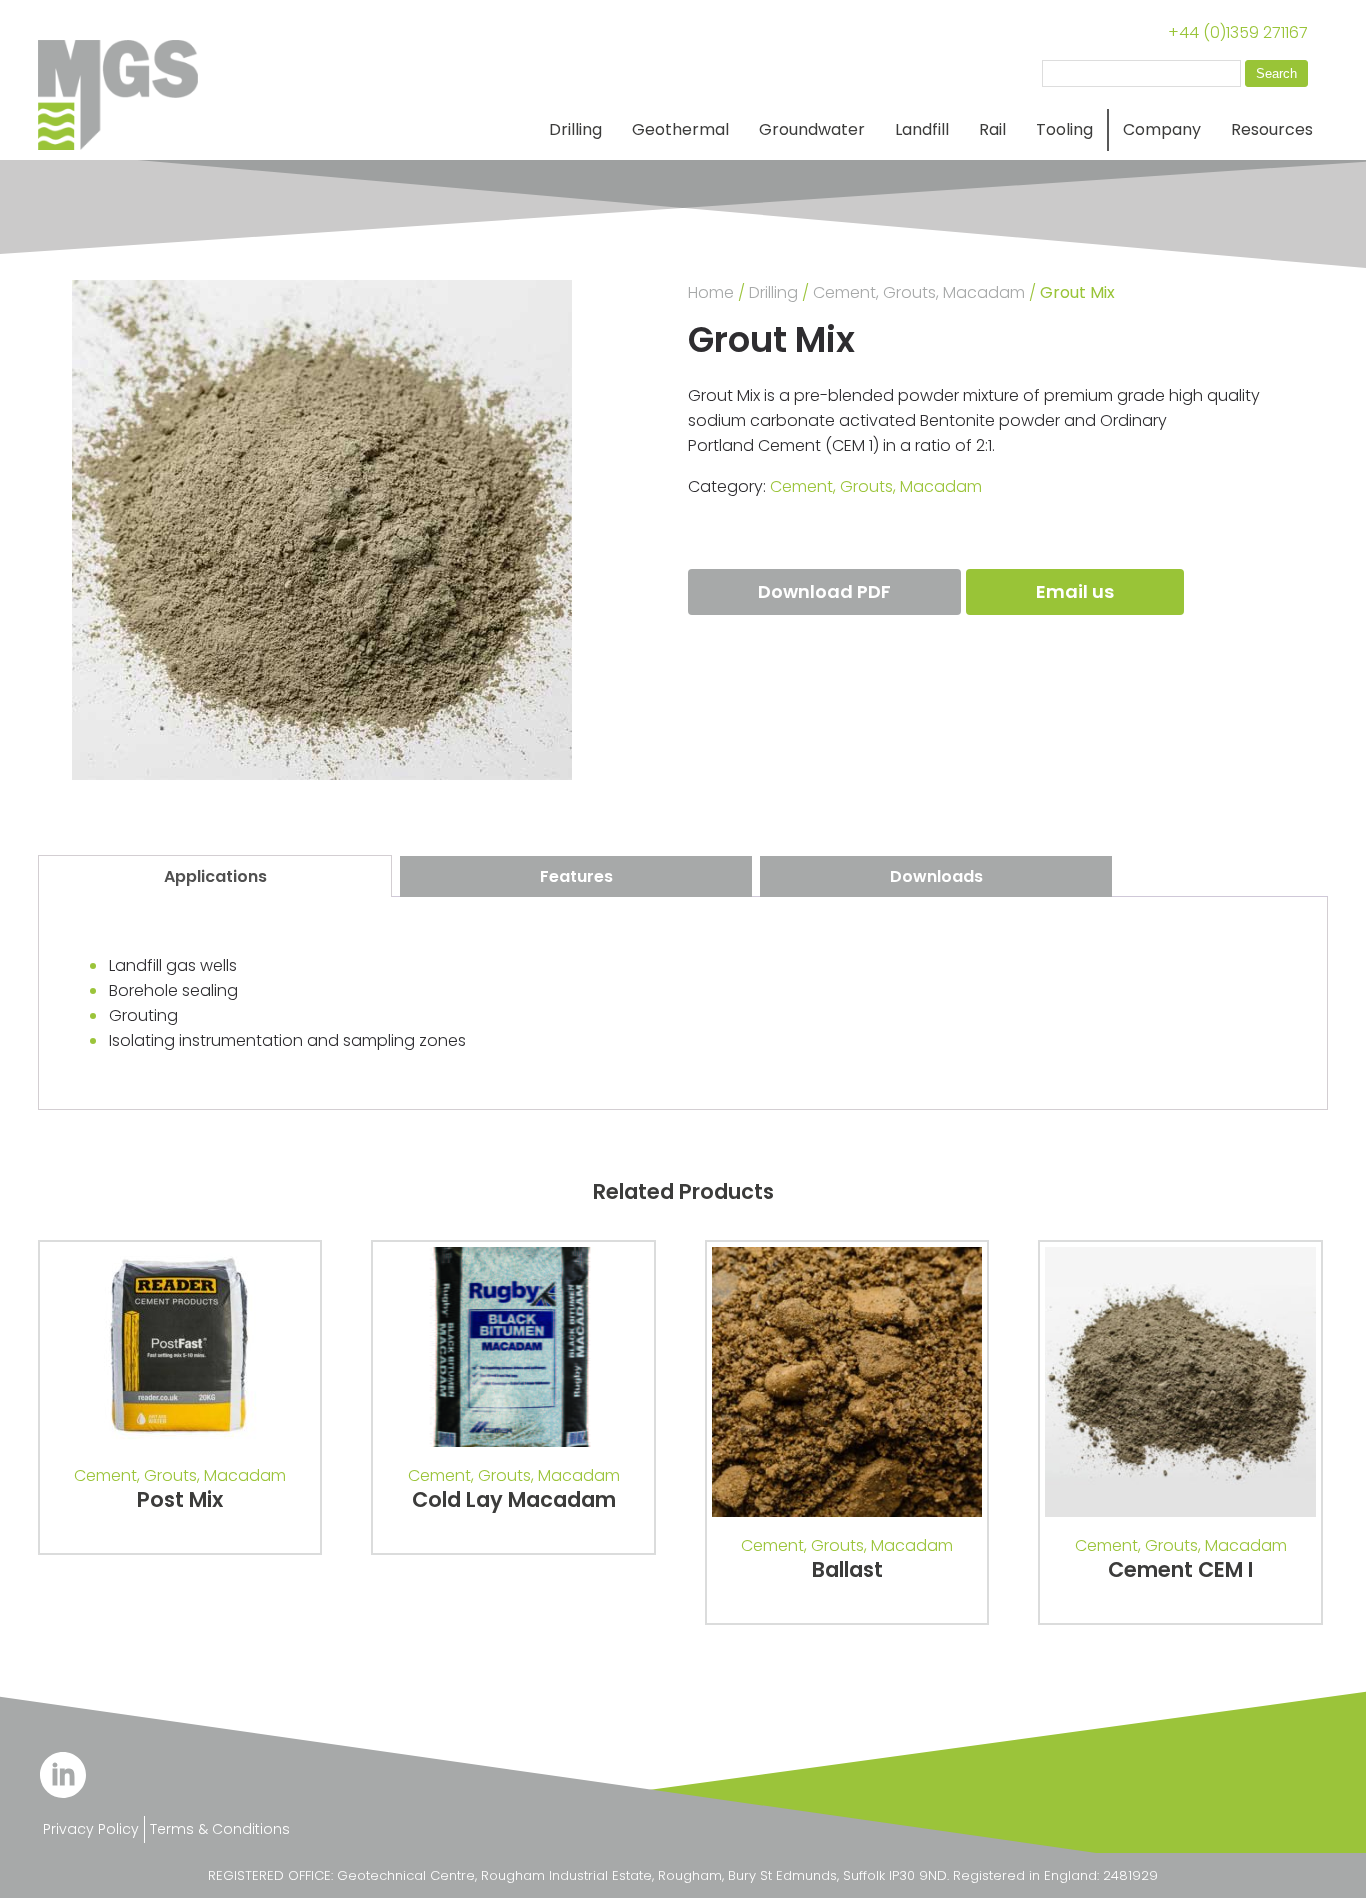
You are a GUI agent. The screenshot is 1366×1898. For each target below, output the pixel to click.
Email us (1075, 591)
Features (576, 876)
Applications (215, 876)
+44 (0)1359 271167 (1238, 32)
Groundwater (812, 129)
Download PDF (824, 591)
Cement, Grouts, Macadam (919, 292)
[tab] (215, 876)
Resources (1272, 129)
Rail (992, 129)
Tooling (1064, 129)
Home (711, 292)
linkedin (63, 1775)
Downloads (936, 876)
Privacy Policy (91, 1829)
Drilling (575, 129)
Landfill (922, 129)
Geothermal (680, 129)
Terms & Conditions (220, 1829)
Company (1162, 129)
